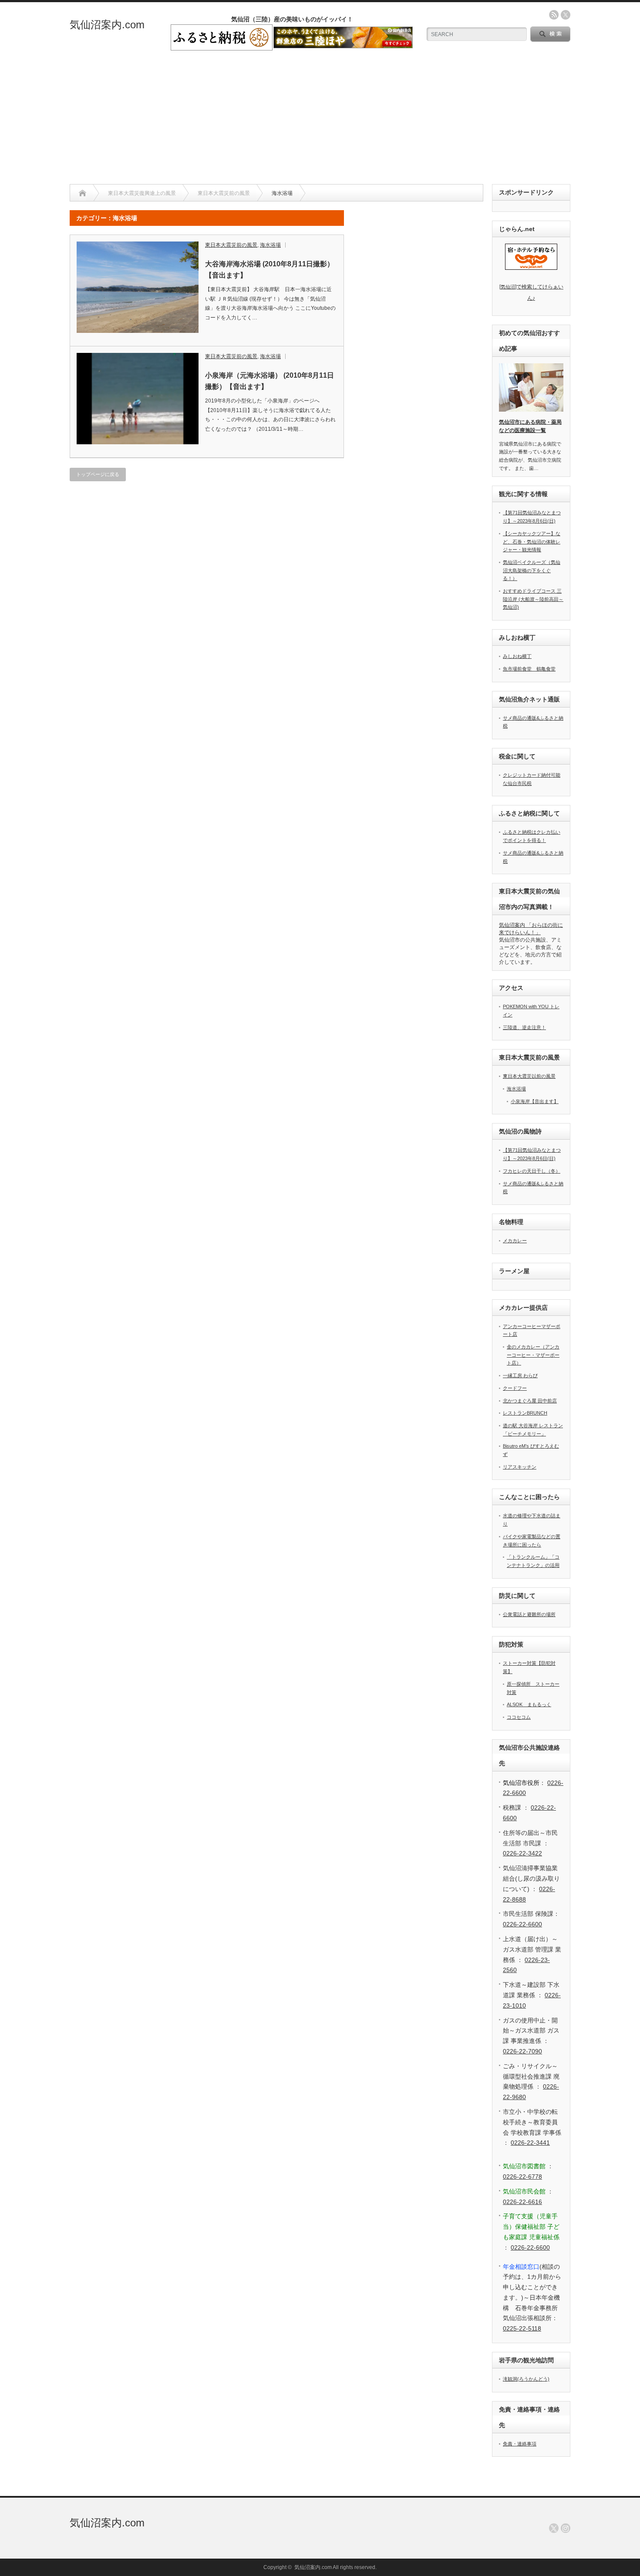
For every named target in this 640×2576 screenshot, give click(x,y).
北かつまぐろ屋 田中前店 (530, 1401)
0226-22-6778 (522, 2177)
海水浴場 (270, 245)
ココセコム (519, 1717)
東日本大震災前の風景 (231, 245)
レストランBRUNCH (525, 1413)
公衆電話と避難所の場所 (529, 1614)
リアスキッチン (520, 1467)
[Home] (83, 193)
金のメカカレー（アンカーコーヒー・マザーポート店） (533, 1355)
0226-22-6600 (522, 1924)
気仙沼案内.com (107, 25)
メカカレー (515, 1241)
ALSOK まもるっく (529, 1704)
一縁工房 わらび (520, 1375)
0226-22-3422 (522, 1853)
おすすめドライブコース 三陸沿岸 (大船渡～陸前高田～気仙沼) (533, 599)
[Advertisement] (320, 119)
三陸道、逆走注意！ (524, 1027)
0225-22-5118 (522, 2328)
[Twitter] (554, 2528)
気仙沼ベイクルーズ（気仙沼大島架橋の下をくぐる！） (532, 570)
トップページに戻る (98, 474)
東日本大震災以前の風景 (529, 1076)
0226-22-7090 (522, 2051)
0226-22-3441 (530, 2143)
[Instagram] (566, 2528)
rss (554, 15)
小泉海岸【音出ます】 (535, 1101)
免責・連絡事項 (520, 2444)
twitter (566, 15)
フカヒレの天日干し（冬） (532, 1171)
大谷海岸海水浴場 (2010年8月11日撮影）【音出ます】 (269, 270)
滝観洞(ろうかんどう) (526, 2379)
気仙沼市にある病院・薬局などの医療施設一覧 (530, 426)
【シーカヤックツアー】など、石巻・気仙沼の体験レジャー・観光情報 (532, 542)
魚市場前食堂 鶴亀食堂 (529, 669)
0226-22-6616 (522, 2202)
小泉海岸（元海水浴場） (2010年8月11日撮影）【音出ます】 (269, 381)
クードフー (515, 1388)
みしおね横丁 (517, 656)
